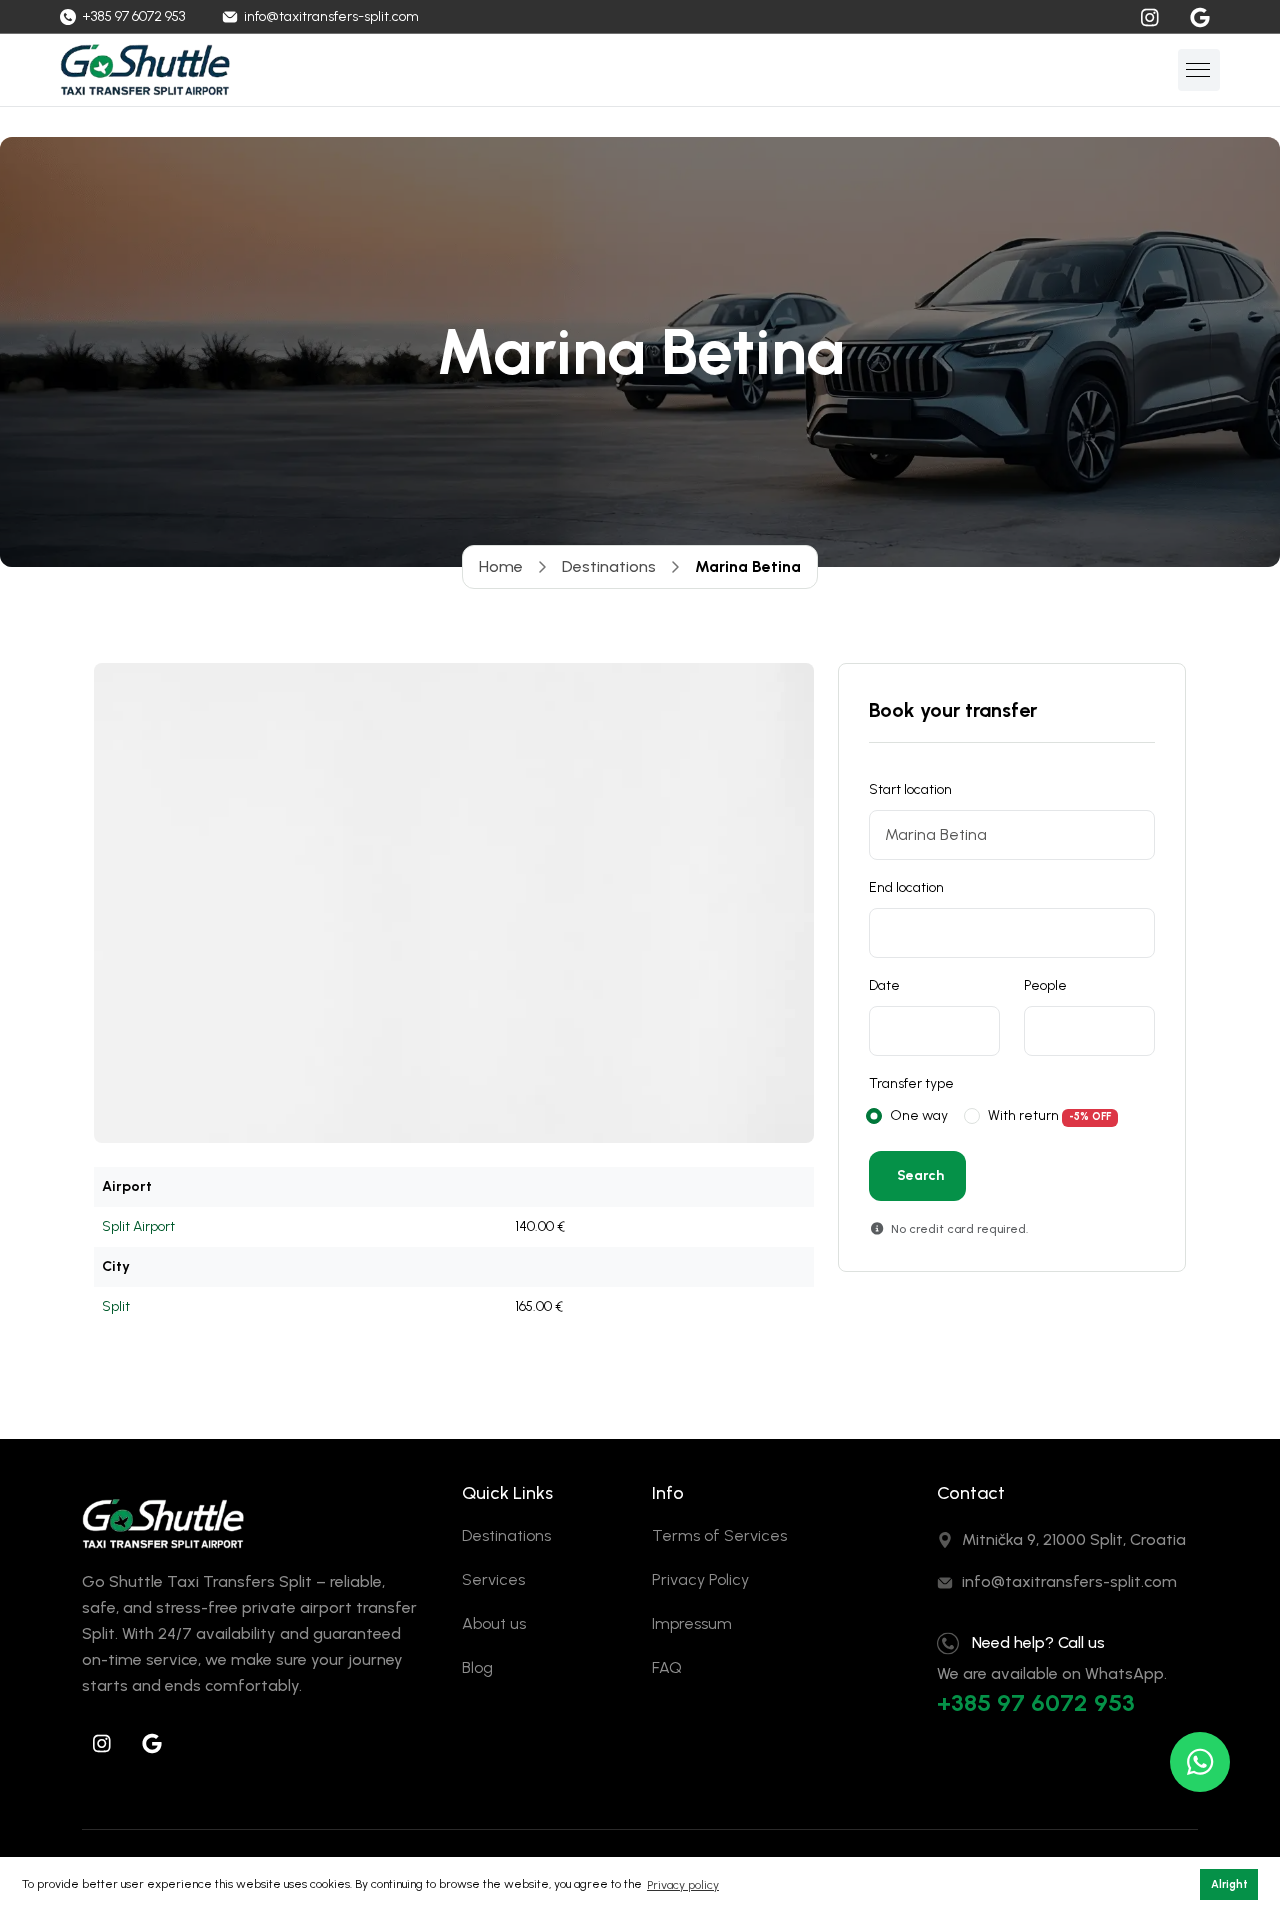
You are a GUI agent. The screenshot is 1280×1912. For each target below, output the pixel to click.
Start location (910, 789)
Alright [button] (1229, 1884)
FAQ (667, 1667)
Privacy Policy (700, 1579)
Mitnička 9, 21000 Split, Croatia (1074, 1539)
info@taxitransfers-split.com (1069, 1581)
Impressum (692, 1623)
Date (884, 985)
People (1045, 985)
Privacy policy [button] (683, 1885)
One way (919, 1115)
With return (1023, 1115)
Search (920, 1175)
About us (494, 1623)
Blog (477, 1667)
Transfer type (911, 1083)
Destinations (609, 566)
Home (501, 566)
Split (116, 1306)
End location (906, 887)
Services (493, 1579)
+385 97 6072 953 (1036, 1702)
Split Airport (138, 1226)
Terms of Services (719, 1535)
